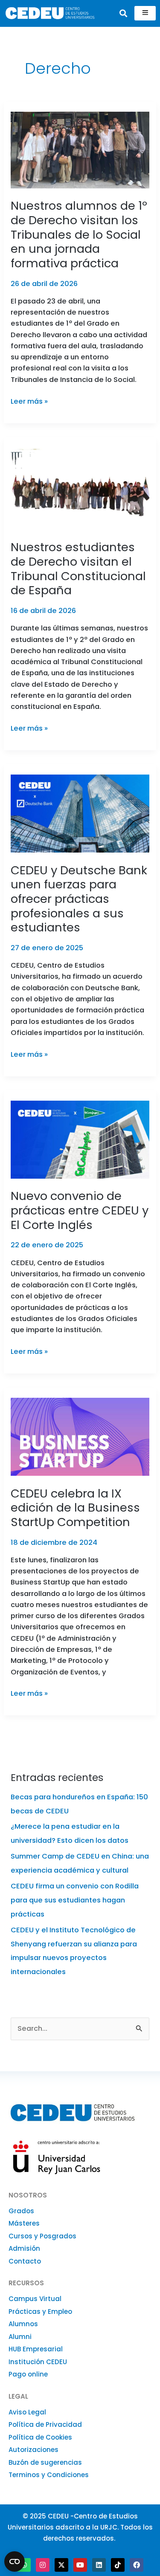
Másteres (24, 2223)
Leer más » (29, 401)
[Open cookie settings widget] (15, 2562)
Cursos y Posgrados (42, 2236)
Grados (21, 2211)
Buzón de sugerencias (45, 2462)
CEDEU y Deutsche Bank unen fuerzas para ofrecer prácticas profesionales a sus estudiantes (79, 899)
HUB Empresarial (36, 2349)
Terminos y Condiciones (49, 2475)
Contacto (25, 2261)
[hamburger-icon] (145, 13)
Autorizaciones (33, 2450)
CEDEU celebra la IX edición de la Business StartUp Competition (75, 1508)
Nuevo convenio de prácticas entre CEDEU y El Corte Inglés (80, 1210)
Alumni (20, 2337)
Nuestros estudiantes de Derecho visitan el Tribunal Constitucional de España (78, 569)
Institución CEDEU (38, 2362)
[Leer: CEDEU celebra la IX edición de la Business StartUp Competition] (80, 1436)
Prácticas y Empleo (40, 2311)
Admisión (24, 2248)
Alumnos (23, 2324)
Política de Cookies (40, 2437)
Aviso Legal (27, 2412)
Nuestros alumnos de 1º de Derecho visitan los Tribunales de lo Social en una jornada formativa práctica (79, 234)
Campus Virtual (35, 2299)
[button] (123, 13)
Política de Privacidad (45, 2424)
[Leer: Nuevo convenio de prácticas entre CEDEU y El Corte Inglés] (80, 1139)
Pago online (28, 2374)
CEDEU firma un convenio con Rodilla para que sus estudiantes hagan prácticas (75, 1900)
